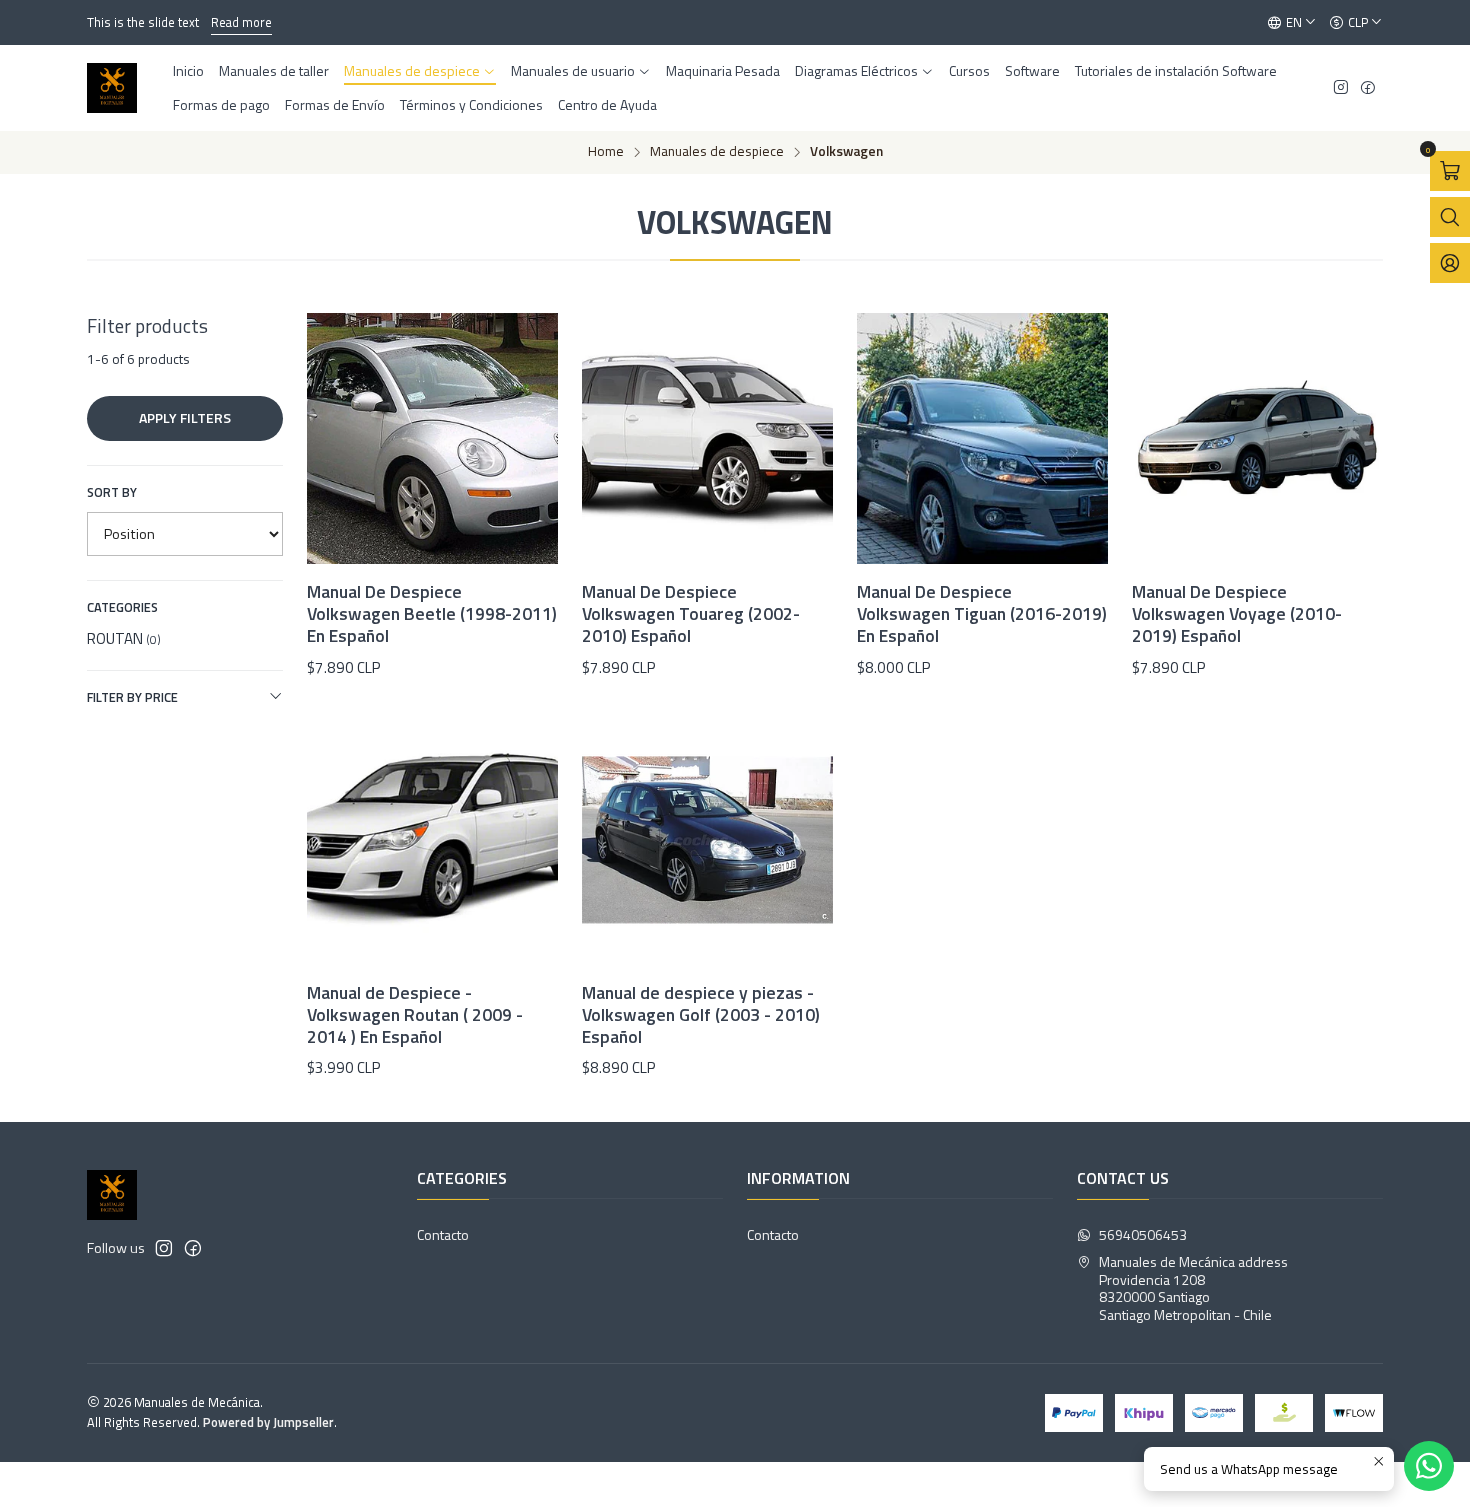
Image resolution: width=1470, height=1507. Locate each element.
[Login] (1450, 263)
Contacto (443, 1234)
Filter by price (132, 697)
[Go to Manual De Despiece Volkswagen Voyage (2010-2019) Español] (1257, 438)
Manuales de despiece (717, 152)
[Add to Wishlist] (522, 413)
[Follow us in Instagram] (1341, 88)
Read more (241, 22)
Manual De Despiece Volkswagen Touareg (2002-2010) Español (691, 614)
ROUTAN (124, 638)
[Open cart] (1450, 171)
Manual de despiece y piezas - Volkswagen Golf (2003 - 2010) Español (701, 1015)
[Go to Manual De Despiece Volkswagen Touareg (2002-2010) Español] (707, 438)
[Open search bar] (1450, 217)
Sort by (112, 492)
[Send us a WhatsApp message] (1429, 1466)
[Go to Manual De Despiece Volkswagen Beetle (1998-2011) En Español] (432, 438)
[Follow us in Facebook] (1368, 88)
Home (606, 152)
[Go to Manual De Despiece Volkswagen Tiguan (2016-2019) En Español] (982, 438)
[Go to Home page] (112, 88)
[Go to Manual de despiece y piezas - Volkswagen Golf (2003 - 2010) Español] (707, 839)
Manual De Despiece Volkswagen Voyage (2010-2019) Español (1237, 614)
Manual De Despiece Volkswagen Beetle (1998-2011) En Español (432, 614)
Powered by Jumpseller (268, 1422)
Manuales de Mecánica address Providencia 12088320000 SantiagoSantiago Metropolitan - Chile (1193, 1288)
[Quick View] (522, 465)
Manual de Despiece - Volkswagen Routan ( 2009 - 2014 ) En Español (415, 1015)
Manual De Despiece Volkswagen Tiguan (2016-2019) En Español (982, 614)
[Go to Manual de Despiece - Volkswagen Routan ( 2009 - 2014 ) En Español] (432, 839)
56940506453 (1143, 1234)
